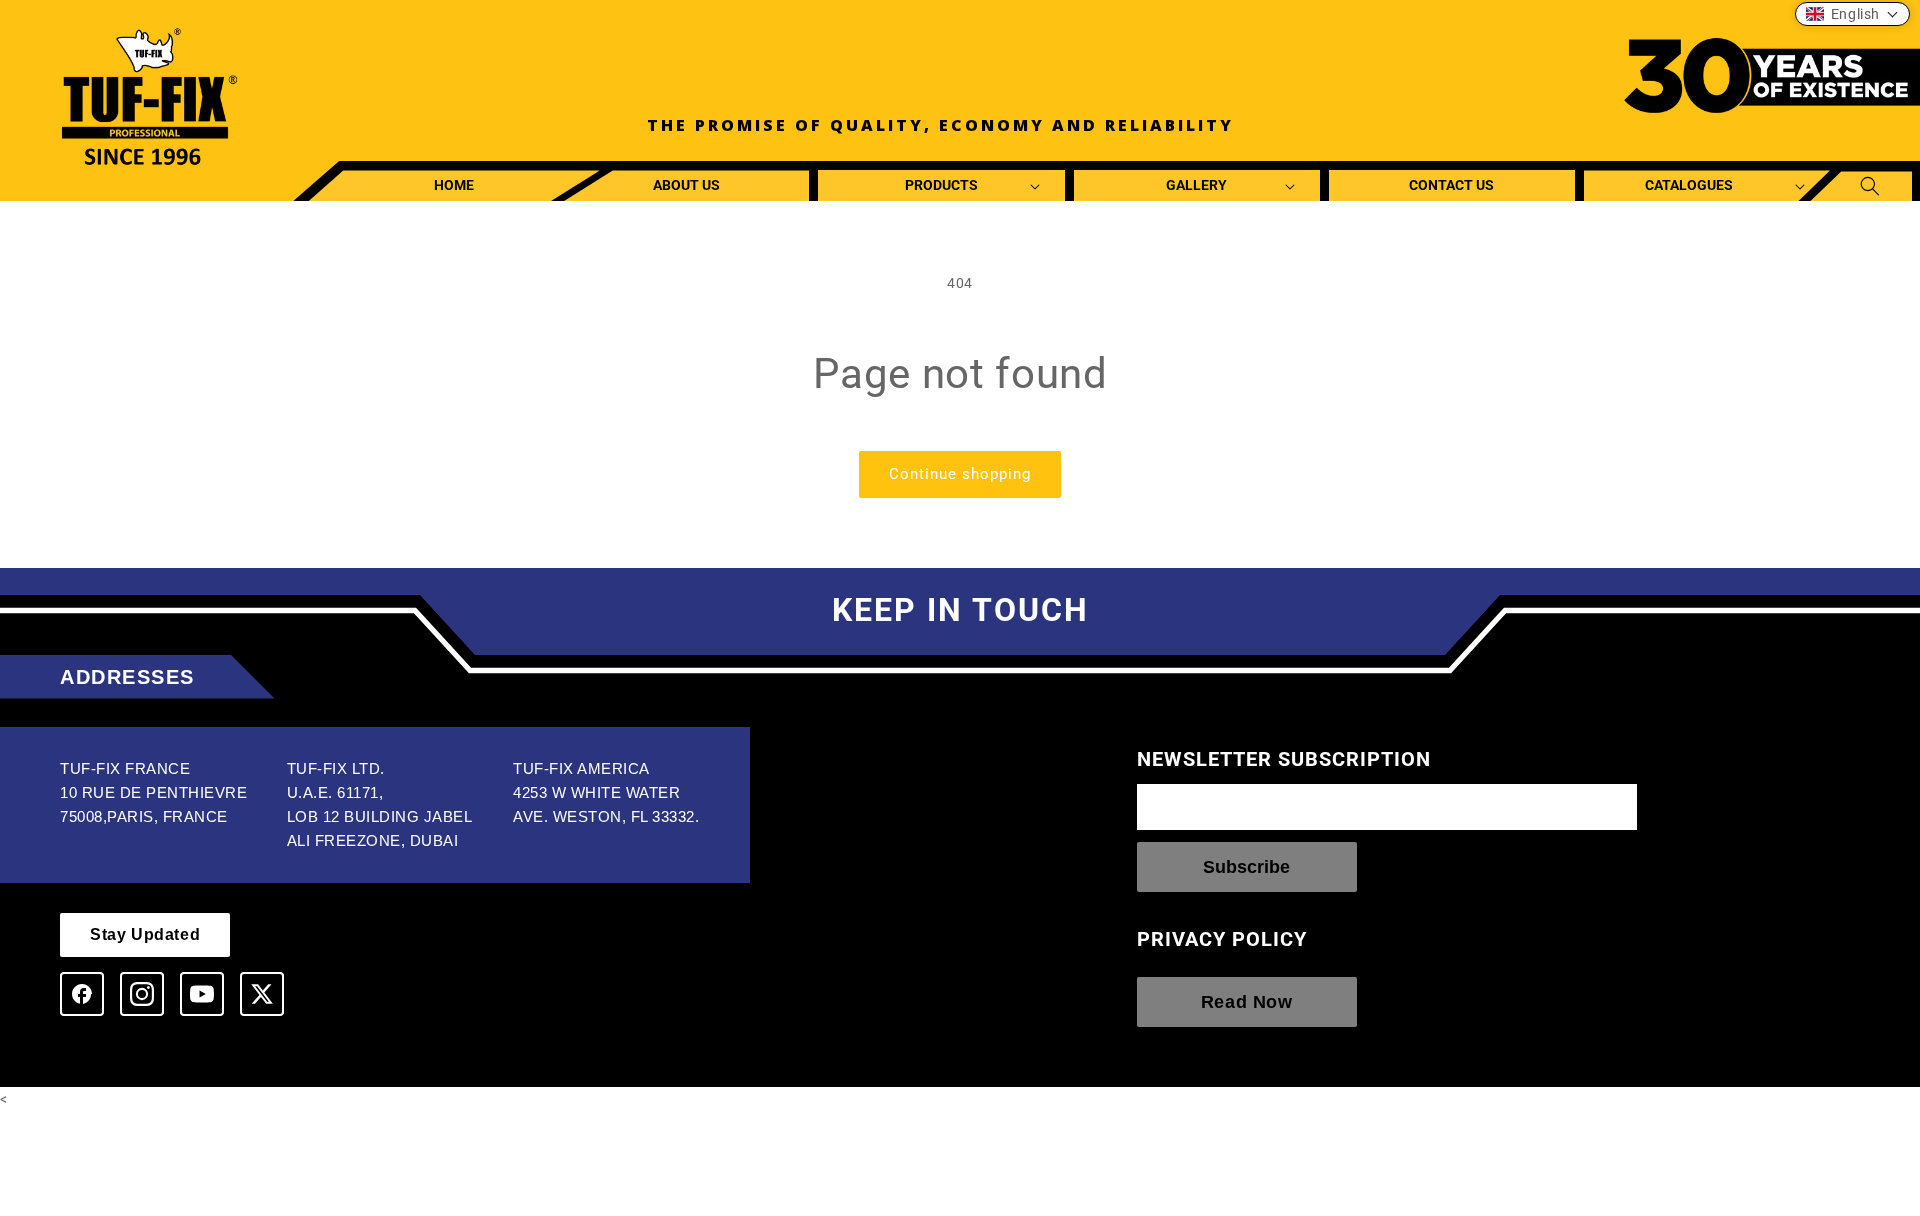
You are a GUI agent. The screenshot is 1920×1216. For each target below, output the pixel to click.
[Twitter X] (262, 994)
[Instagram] (142, 994)
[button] (941, 185)
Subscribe (1246, 867)
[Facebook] (82, 994)
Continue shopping (960, 474)
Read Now (1247, 1002)
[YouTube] (202, 994)
